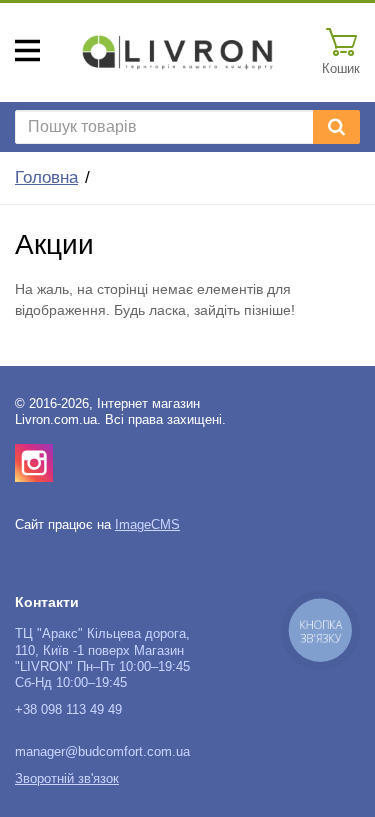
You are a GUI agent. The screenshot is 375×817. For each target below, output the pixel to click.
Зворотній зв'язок (67, 779)
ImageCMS (147, 525)
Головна (46, 177)
